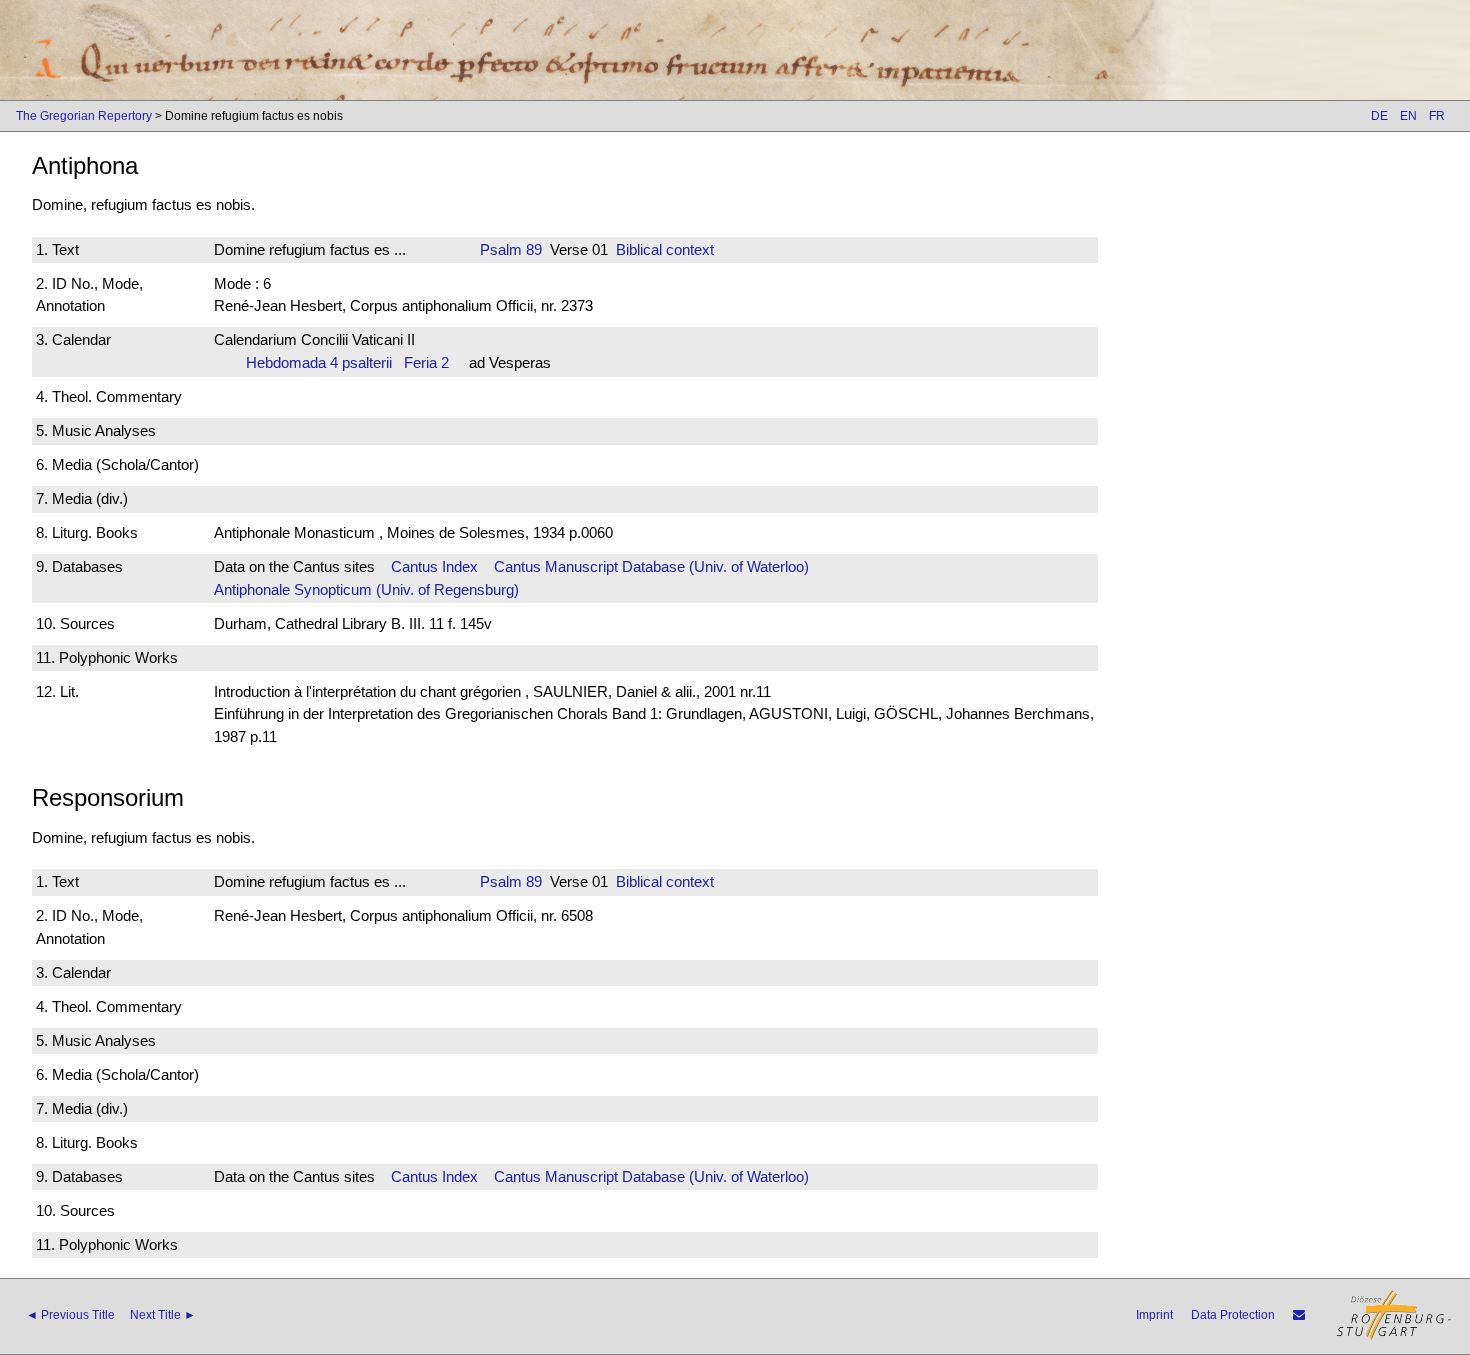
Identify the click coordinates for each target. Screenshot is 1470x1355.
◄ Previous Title (70, 1315)
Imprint (1154, 1315)
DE (1379, 116)
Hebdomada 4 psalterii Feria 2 (347, 362)
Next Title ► (163, 1315)
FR (1437, 116)
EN (1408, 116)
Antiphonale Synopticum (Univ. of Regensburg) (366, 589)
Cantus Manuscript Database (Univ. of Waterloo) (651, 566)
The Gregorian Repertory (84, 116)
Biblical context (665, 249)
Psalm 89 (511, 249)
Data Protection (1233, 1315)
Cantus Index (434, 566)
